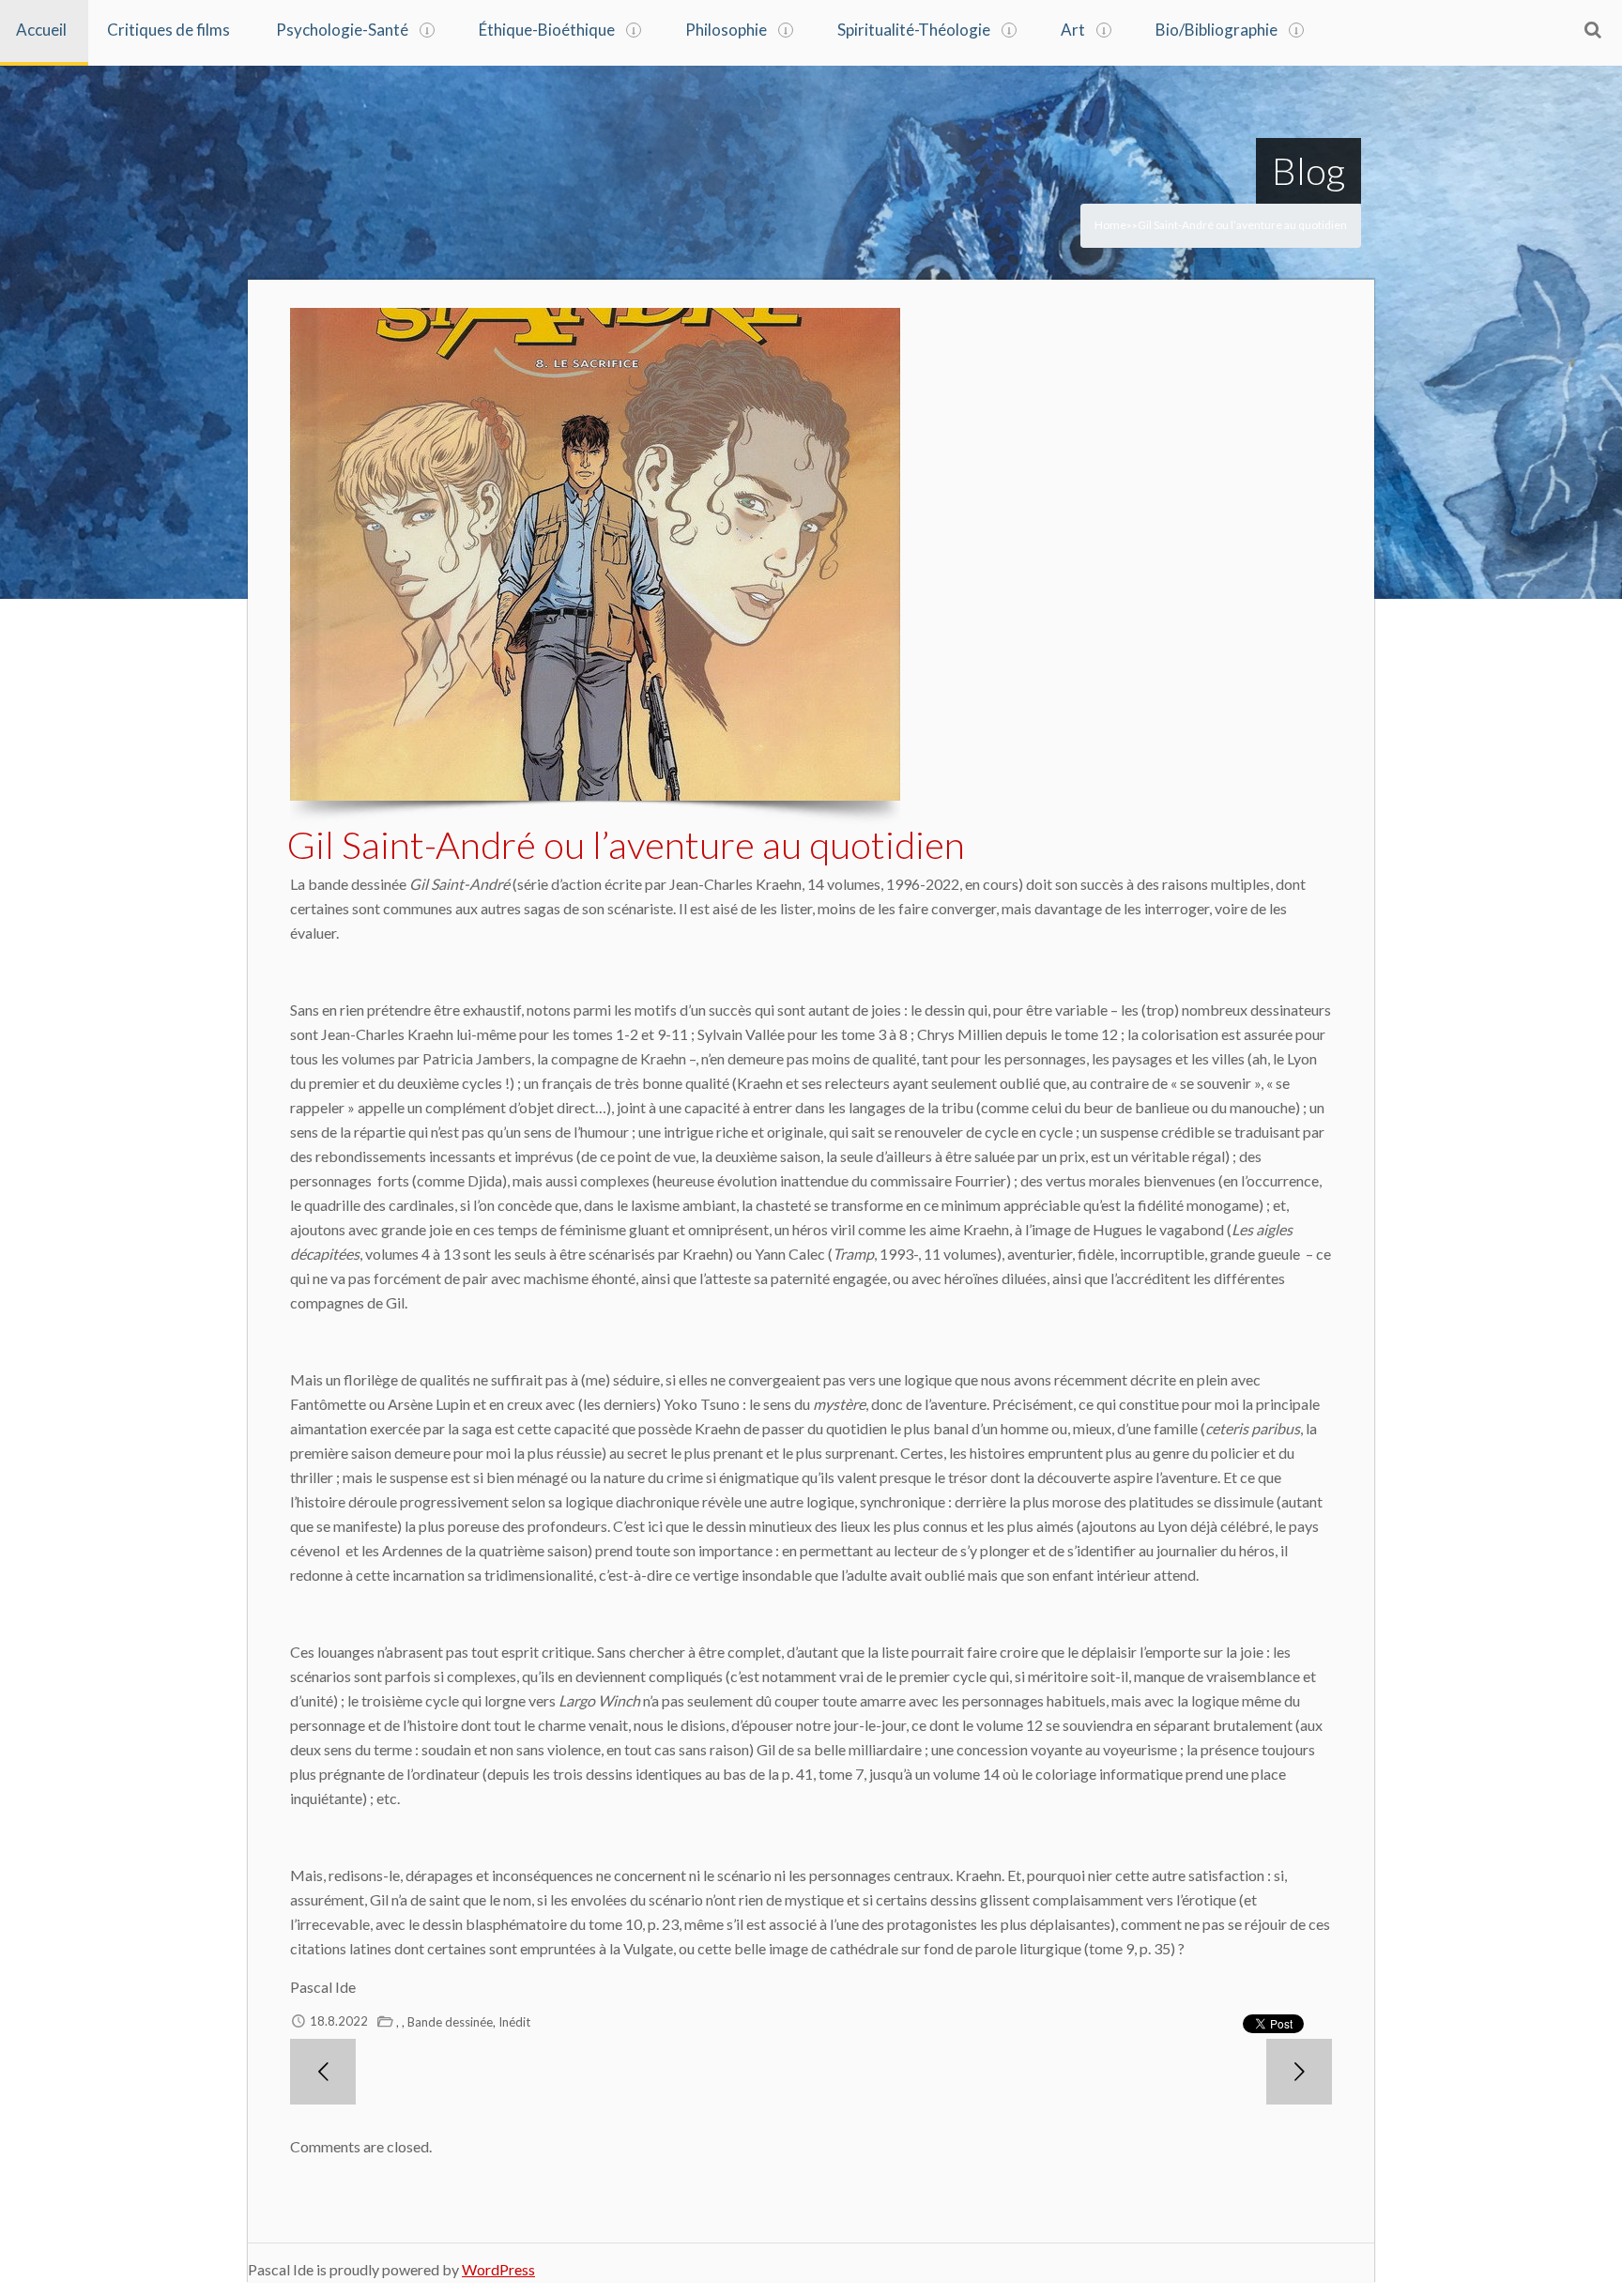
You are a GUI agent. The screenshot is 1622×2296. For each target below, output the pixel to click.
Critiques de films (168, 30)
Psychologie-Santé (342, 30)
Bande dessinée (450, 2022)
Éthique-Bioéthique (547, 30)
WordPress (498, 2269)
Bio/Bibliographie (1216, 30)
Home (1110, 225)
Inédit (514, 2022)
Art (1073, 30)
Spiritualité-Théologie (914, 30)
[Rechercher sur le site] (1593, 29)
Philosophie (726, 30)
